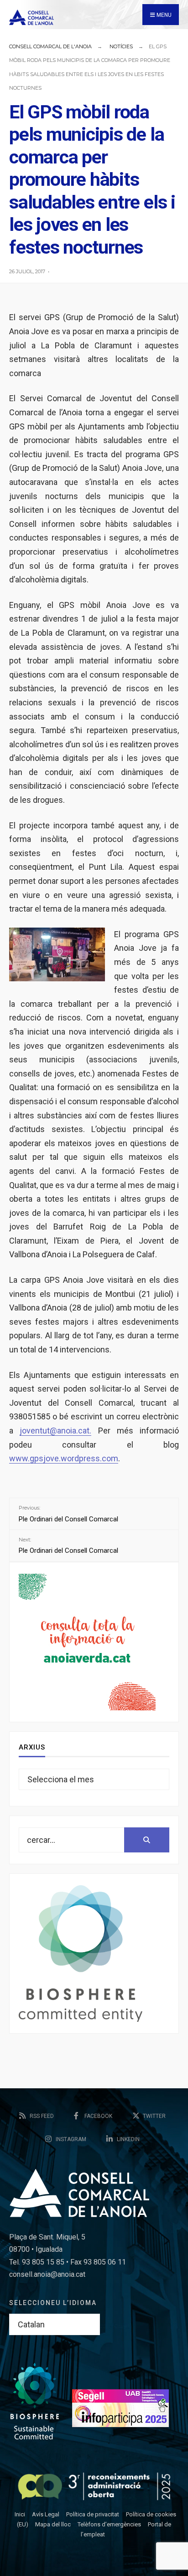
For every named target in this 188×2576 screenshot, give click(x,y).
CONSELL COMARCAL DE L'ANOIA (50, 46)
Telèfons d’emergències (109, 2524)
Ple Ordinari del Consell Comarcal (68, 1514)
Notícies (121, 46)
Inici (20, 2514)
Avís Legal (46, 2514)
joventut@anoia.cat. (55, 1431)
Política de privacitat (93, 2514)
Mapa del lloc (53, 2524)
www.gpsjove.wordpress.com (64, 1458)
